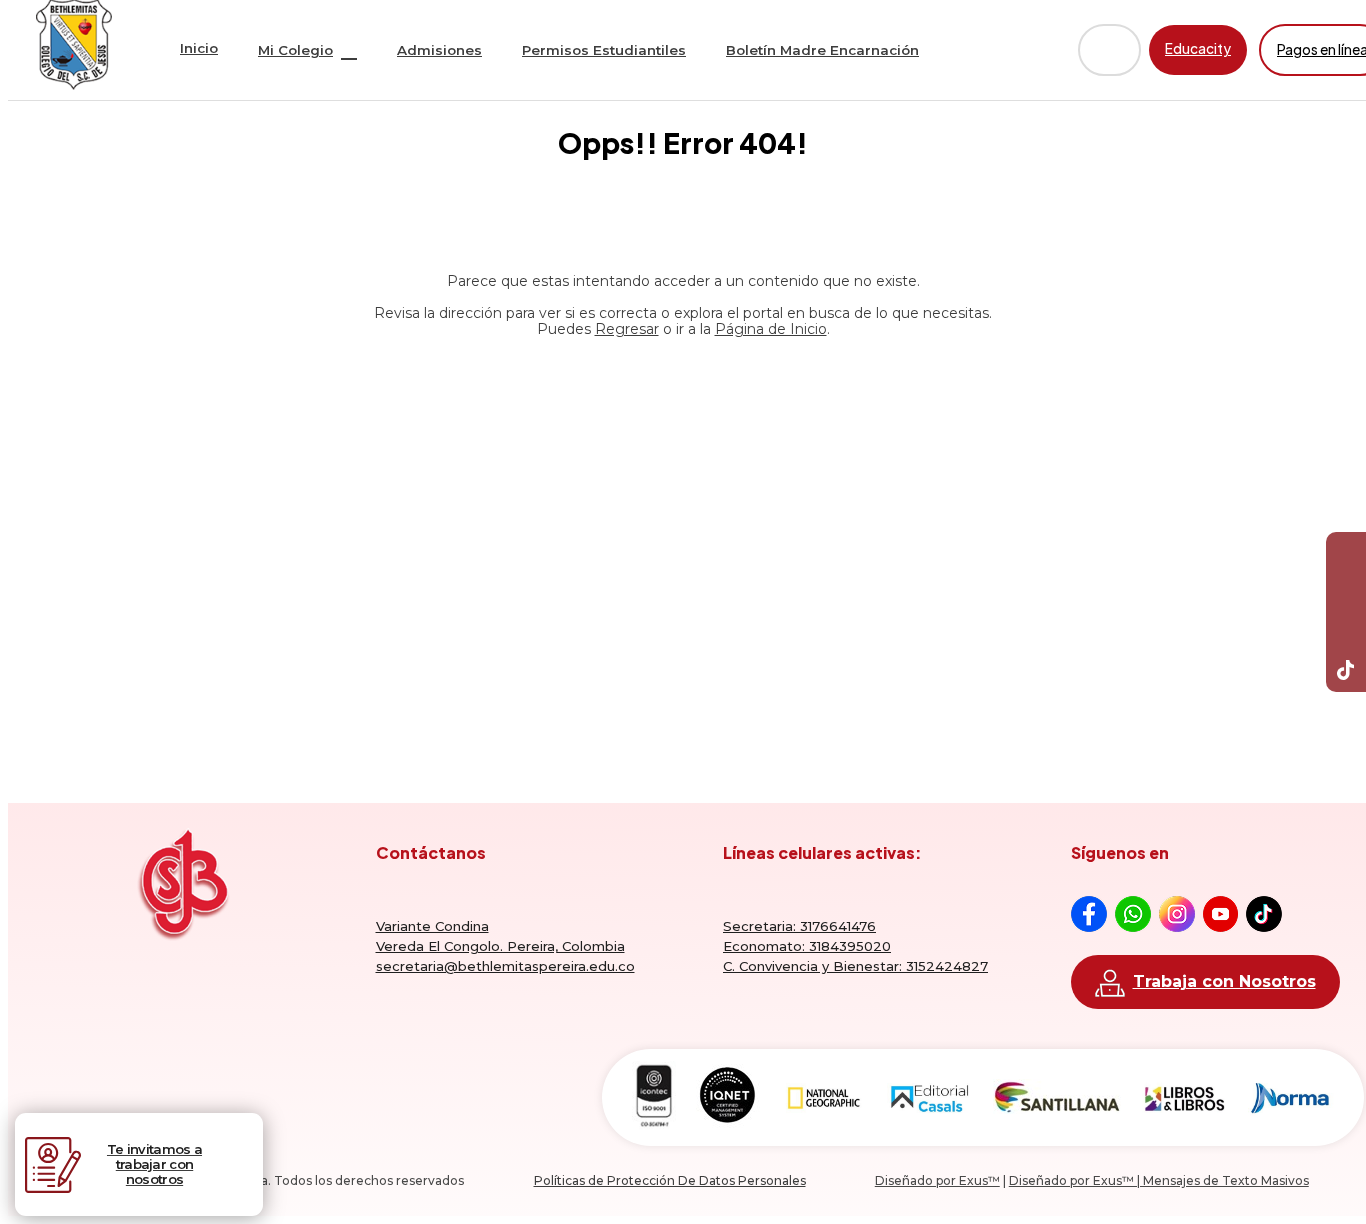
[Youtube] (1346, 592)
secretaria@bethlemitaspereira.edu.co (505, 966)
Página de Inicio (771, 329)
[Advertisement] (683, 529)
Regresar (627, 329)
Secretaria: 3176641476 (799, 926)
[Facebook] (1346, 552)
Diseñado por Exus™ (937, 1180)
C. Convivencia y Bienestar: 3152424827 (855, 966)
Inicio (199, 48)
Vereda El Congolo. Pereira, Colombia (500, 946)
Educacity (1198, 48)
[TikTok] (1346, 672)
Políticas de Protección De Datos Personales (670, 1180)
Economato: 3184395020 (807, 946)
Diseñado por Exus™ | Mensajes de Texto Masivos (1159, 1180)
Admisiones (439, 50)
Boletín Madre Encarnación (822, 50)
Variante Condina (432, 926)
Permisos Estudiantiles (604, 50)
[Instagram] (1346, 632)
